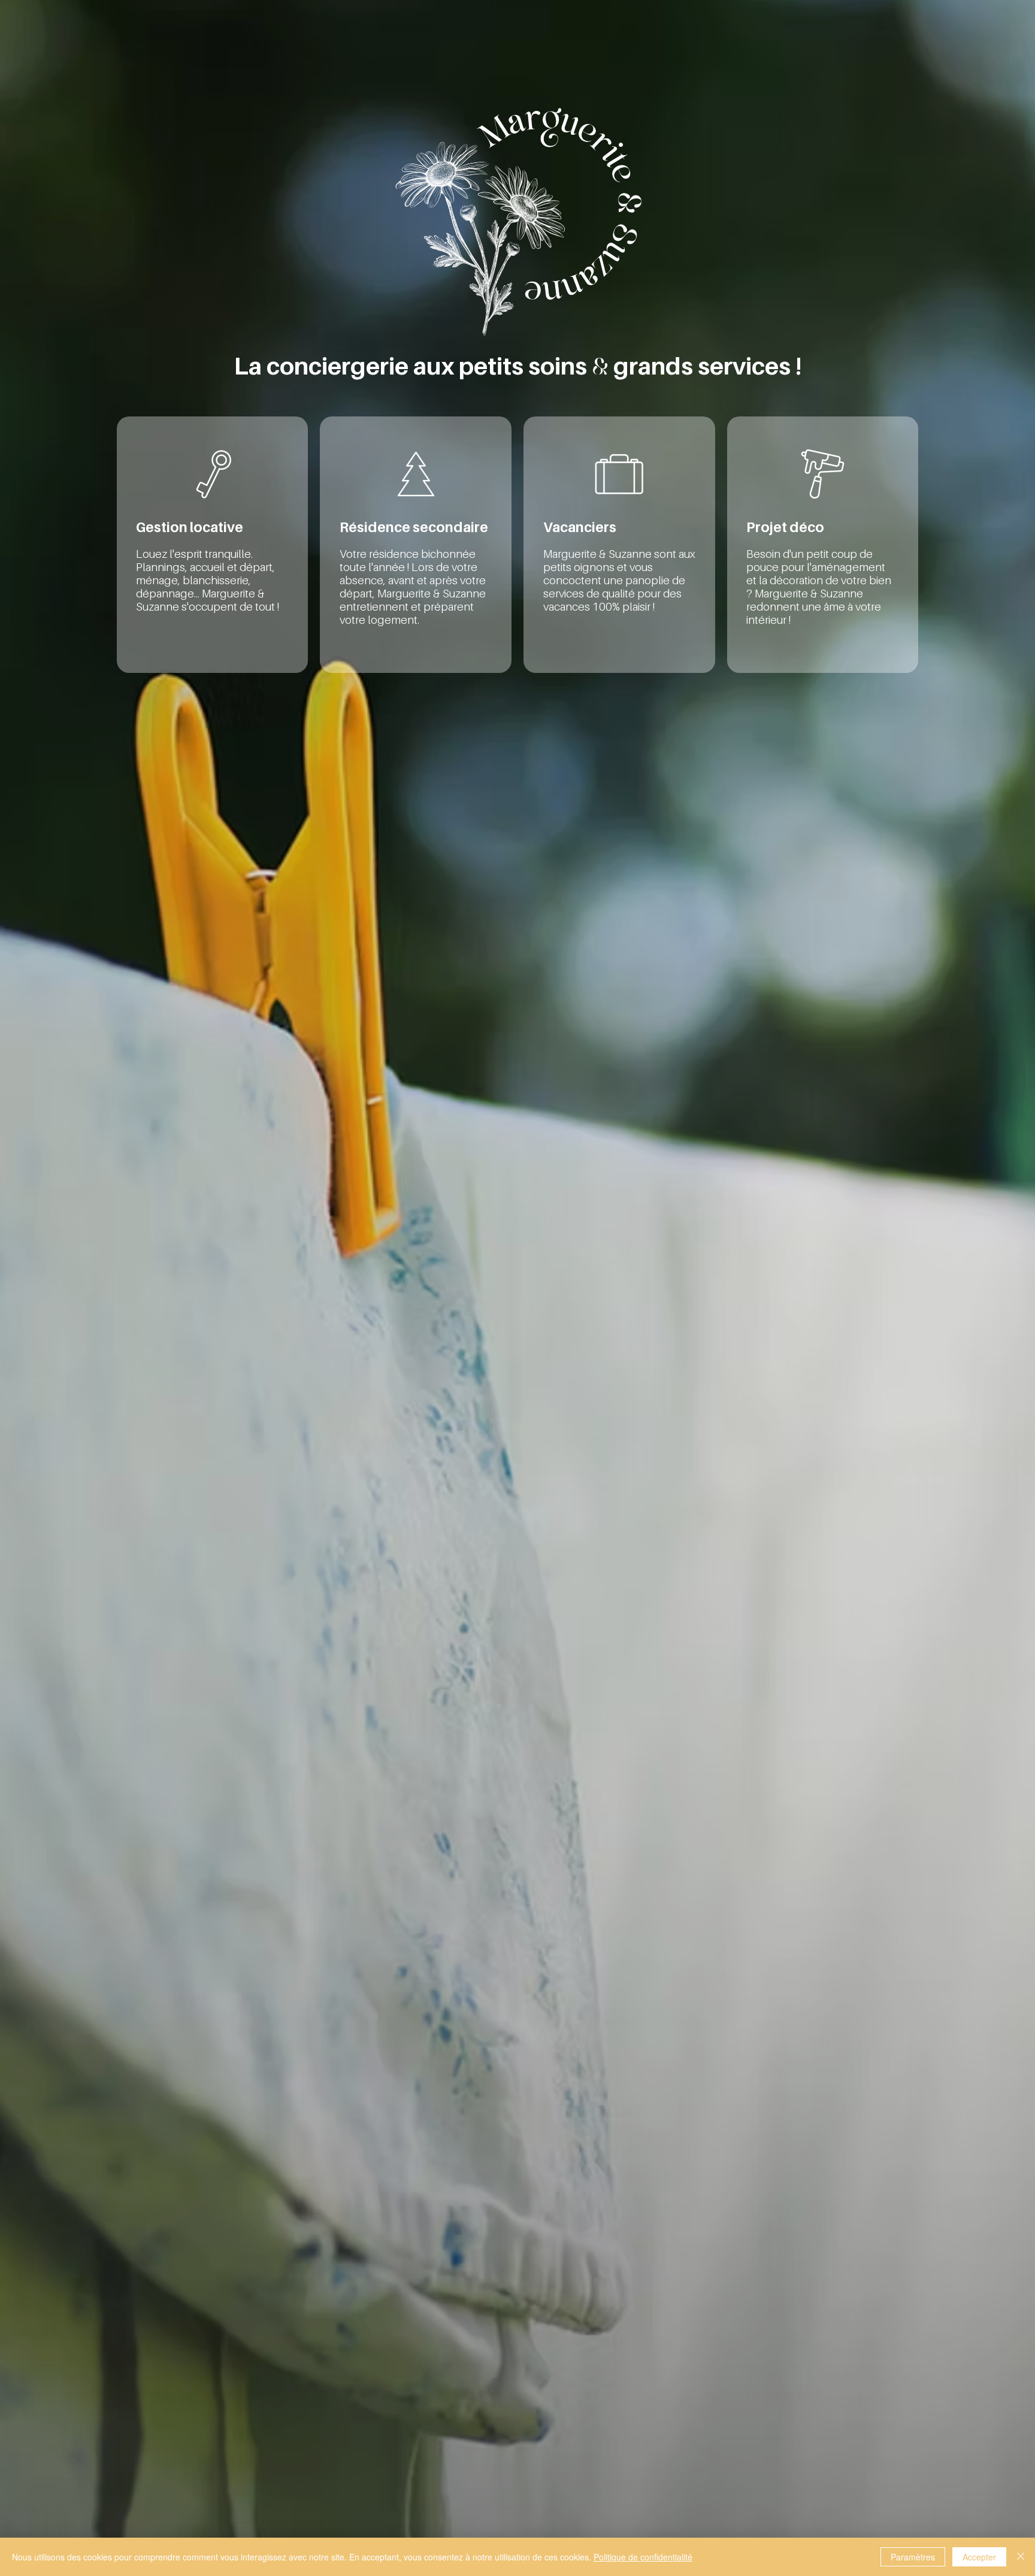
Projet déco (785, 527)
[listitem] (213, 545)
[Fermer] (1021, 2557)
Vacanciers (580, 527)
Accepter (979, 2557)
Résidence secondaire (414, 527)
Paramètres (913, 2557)
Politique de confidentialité (643, 2557)
